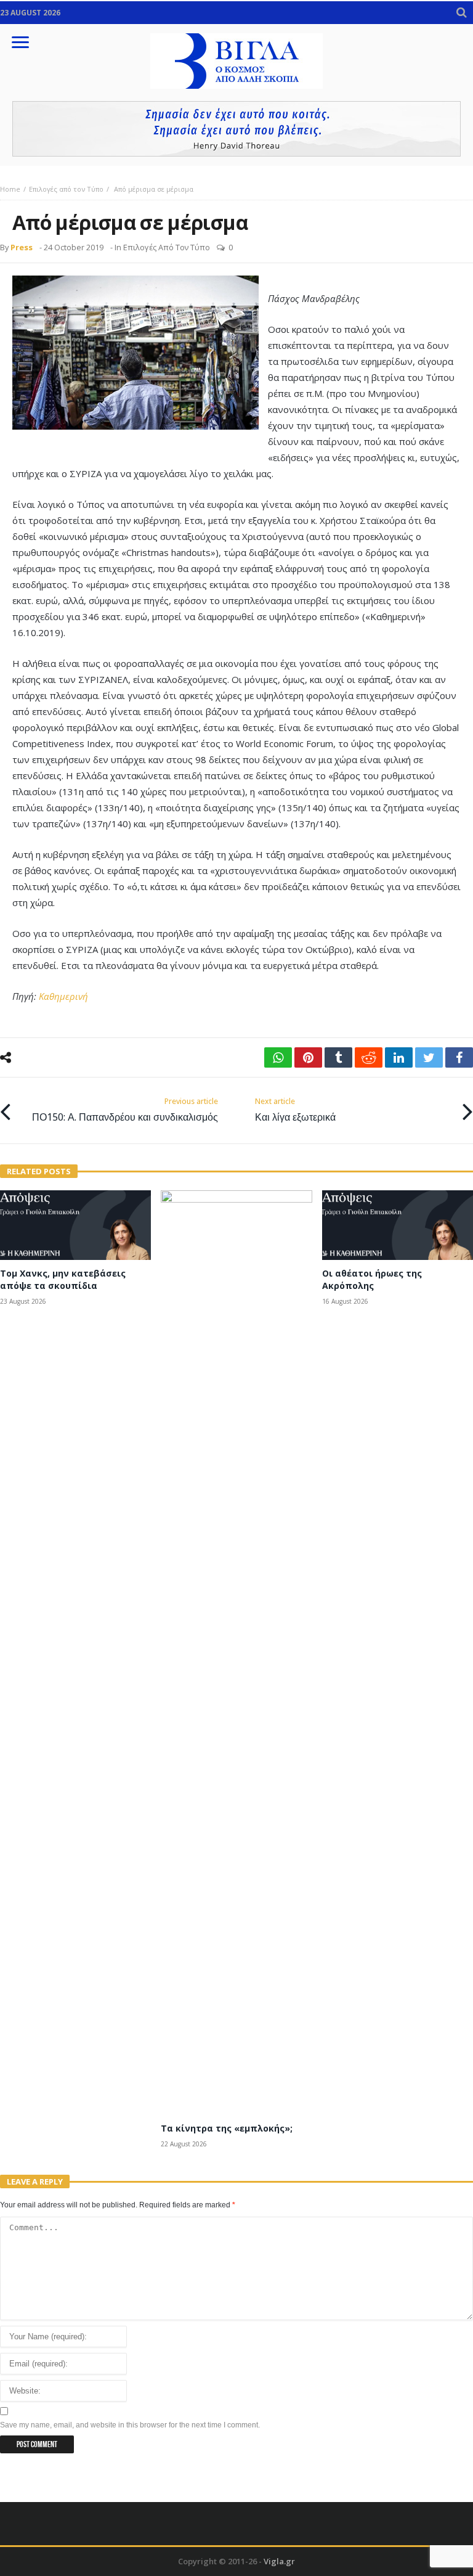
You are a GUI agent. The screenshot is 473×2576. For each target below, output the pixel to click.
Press (22, 247)
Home (10, 189)
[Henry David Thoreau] (236, 129)
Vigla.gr (279, 2561)
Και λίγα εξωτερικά (295, 1110)
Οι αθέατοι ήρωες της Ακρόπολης (372, 1279)
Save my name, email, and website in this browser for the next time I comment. (130, 2425)
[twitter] (429, 1057)
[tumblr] (338, 1057)
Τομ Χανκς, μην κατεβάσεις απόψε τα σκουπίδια (63, 1279)
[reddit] (369, 1057)
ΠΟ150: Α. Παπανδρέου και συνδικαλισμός (125, 1110)
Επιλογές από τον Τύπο (66, 189)
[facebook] (459, 1057)
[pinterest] (308, 1057)
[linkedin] (399, 1057)
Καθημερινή (63, 996)
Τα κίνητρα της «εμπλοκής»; (227, 2128)
